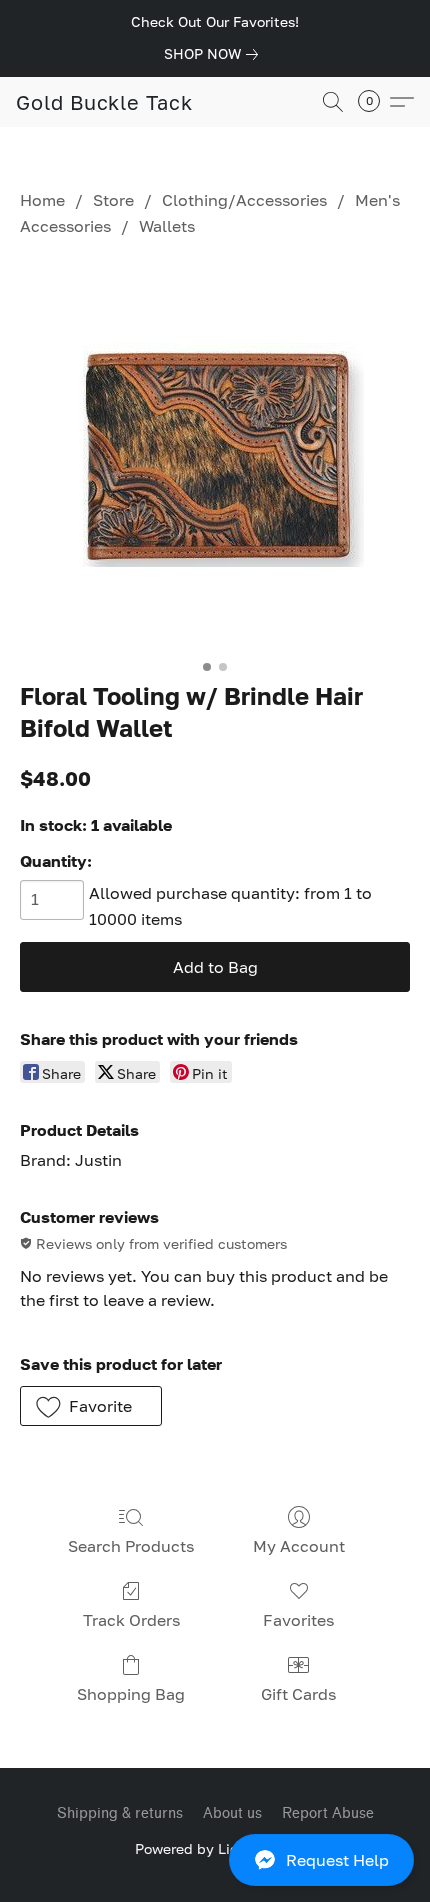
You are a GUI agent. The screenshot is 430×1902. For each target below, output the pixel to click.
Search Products (131, 1546)
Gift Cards (298, 1694)
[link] (215, 54)
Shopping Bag (131, 1694)
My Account (299, 1546)
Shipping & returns (120, 1813)
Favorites (298, 1620)
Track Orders (131, 1620)
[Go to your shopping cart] (375, 102)
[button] (215, 1860)
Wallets (167, 226)
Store (113, 200)
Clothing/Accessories (244, 200)
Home (42, 200)
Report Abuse (328, 1813)
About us (232, 1813)
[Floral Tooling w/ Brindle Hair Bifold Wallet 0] (215, 455)
